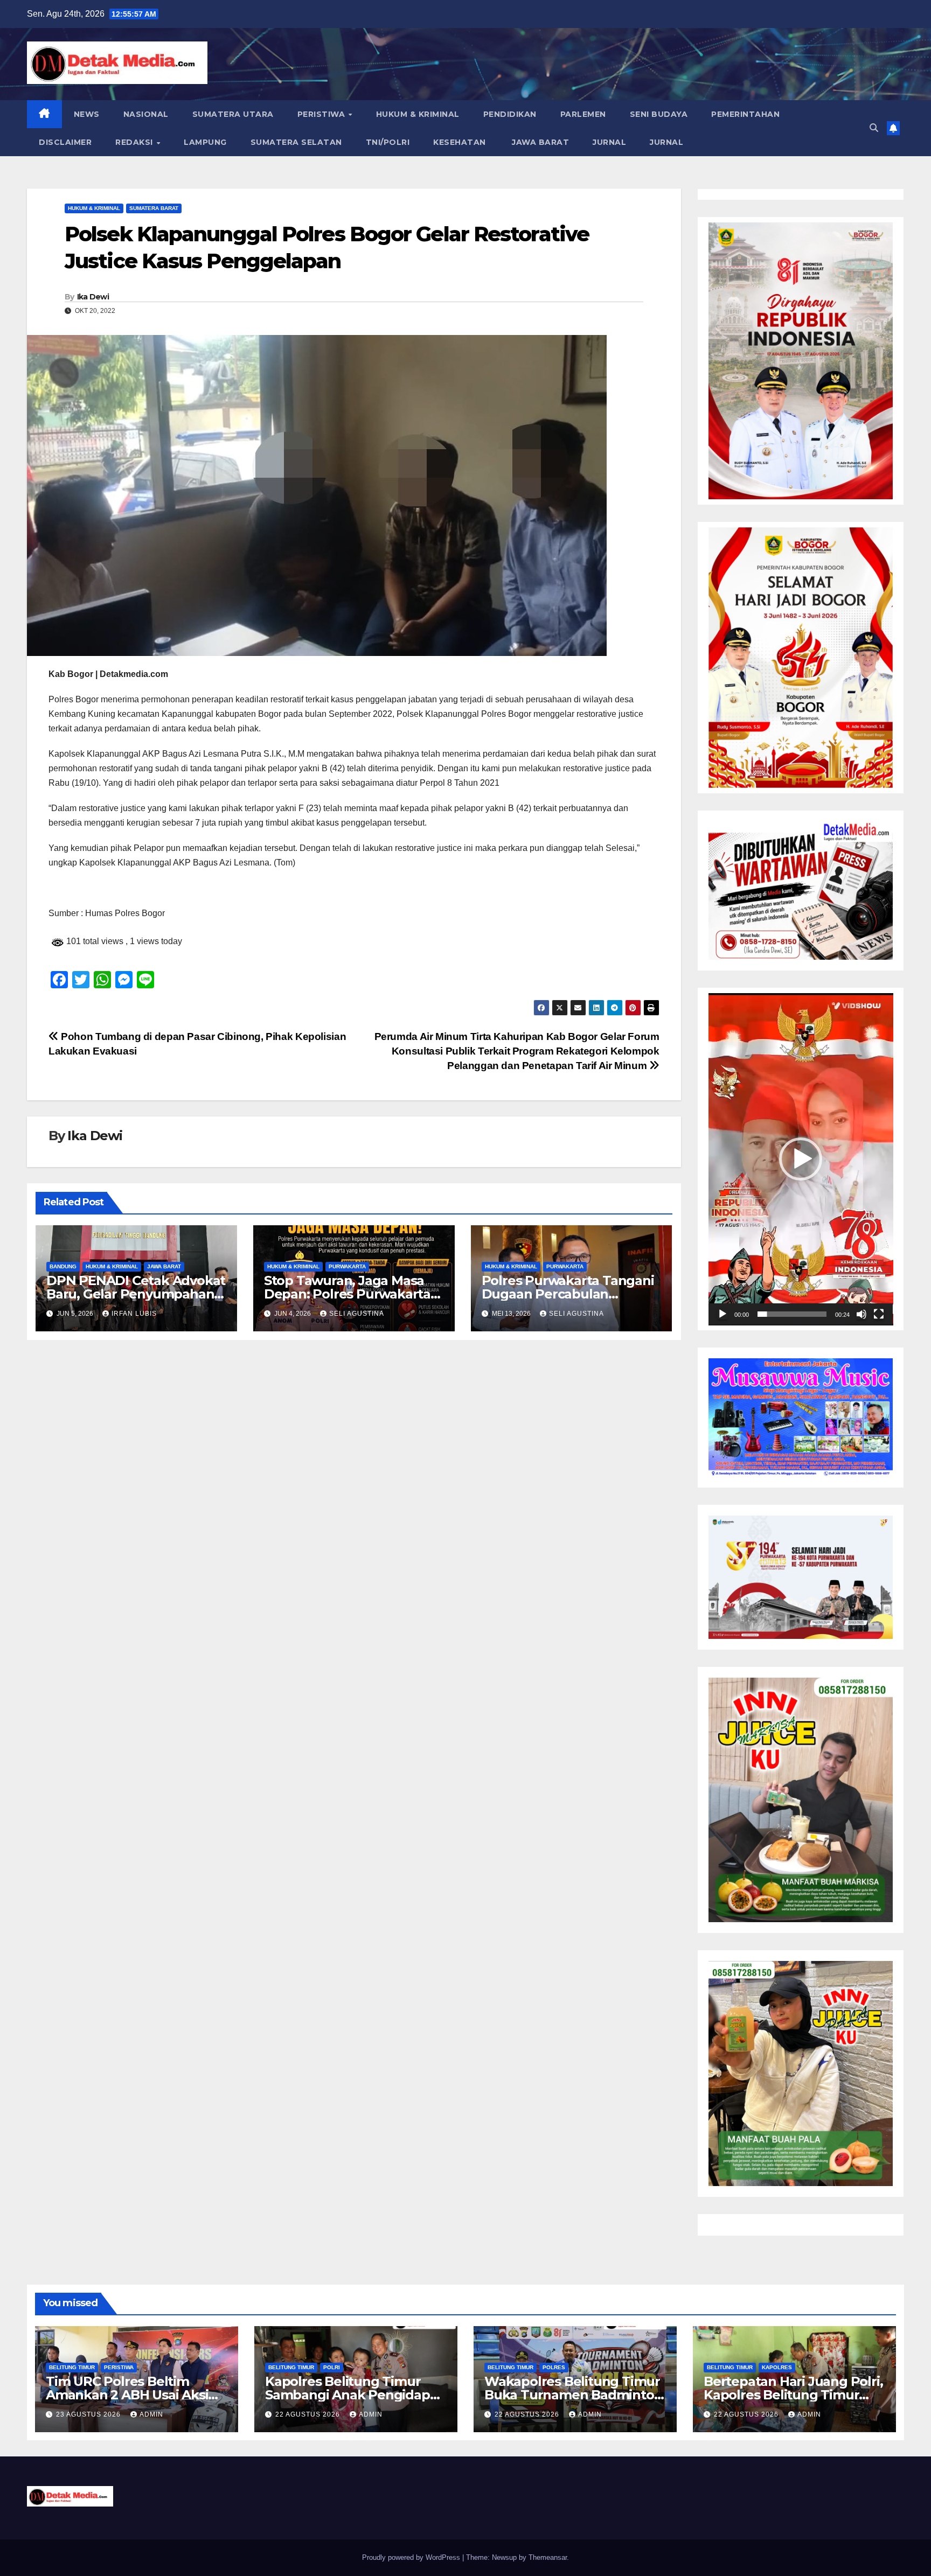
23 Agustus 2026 (89, 2414)
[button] (874, 128)
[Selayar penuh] (879, 1314)
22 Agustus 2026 (309, 2414)
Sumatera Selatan (296, 142)
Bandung (63, 1266)
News (87, 114)
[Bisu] (861, 1314)
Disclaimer (65, 142)
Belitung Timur (72, 2367)
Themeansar (548, 2557)
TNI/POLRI (388, 142)
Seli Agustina (357, 1314)
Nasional (146, 114)
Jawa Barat (540, 142)
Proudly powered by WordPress (412, 2557)
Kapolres (777, 2367)
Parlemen (583, 114)
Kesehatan (460, 142)
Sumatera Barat (154, 208)
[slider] (792, 1314)
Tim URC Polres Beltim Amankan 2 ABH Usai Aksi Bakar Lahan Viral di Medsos (135, 2395)
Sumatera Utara (233, 114)
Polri (332, 2367)
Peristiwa (322, 114)
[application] (801, 1159)
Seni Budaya (659, 114)
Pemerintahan (745, 114)
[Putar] (722, 1314)
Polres (554, 2367)
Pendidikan (510, 114)
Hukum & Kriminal (418, 114)
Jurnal (609, 142)
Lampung (205, 142)
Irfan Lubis (134, 1314)
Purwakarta (347, 1266)
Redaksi (135, 142)
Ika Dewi (93, 297)
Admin (151, 2414)
